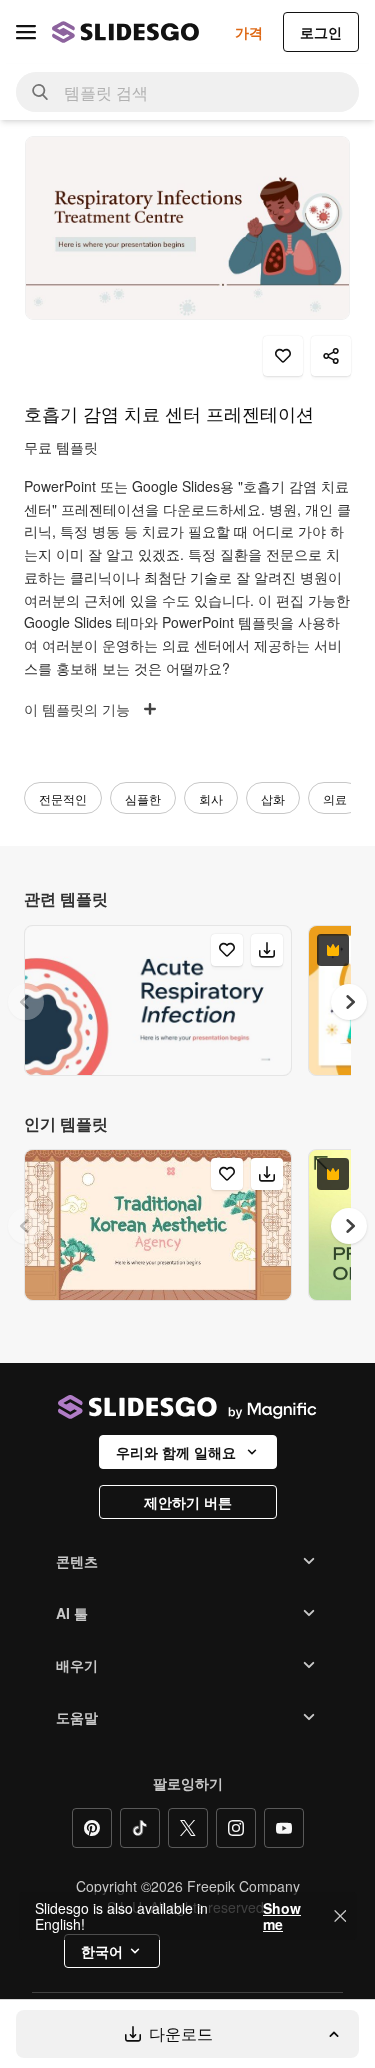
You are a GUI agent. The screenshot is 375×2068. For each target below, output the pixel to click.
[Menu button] (26, 32)
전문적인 (63, 798)
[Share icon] (331, 356)
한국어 (102, 1951)
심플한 (143, 798)
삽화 (273, 798)
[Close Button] (340, 1916)
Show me (282, 1916)
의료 (335, 798)
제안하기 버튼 (188, 1502)
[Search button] (40, 92)
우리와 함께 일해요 (176, 1452)
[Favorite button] (283, 356)
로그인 (321, 32)
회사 (211, 798)
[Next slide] (349, 1002)
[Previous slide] (26, 1002)
